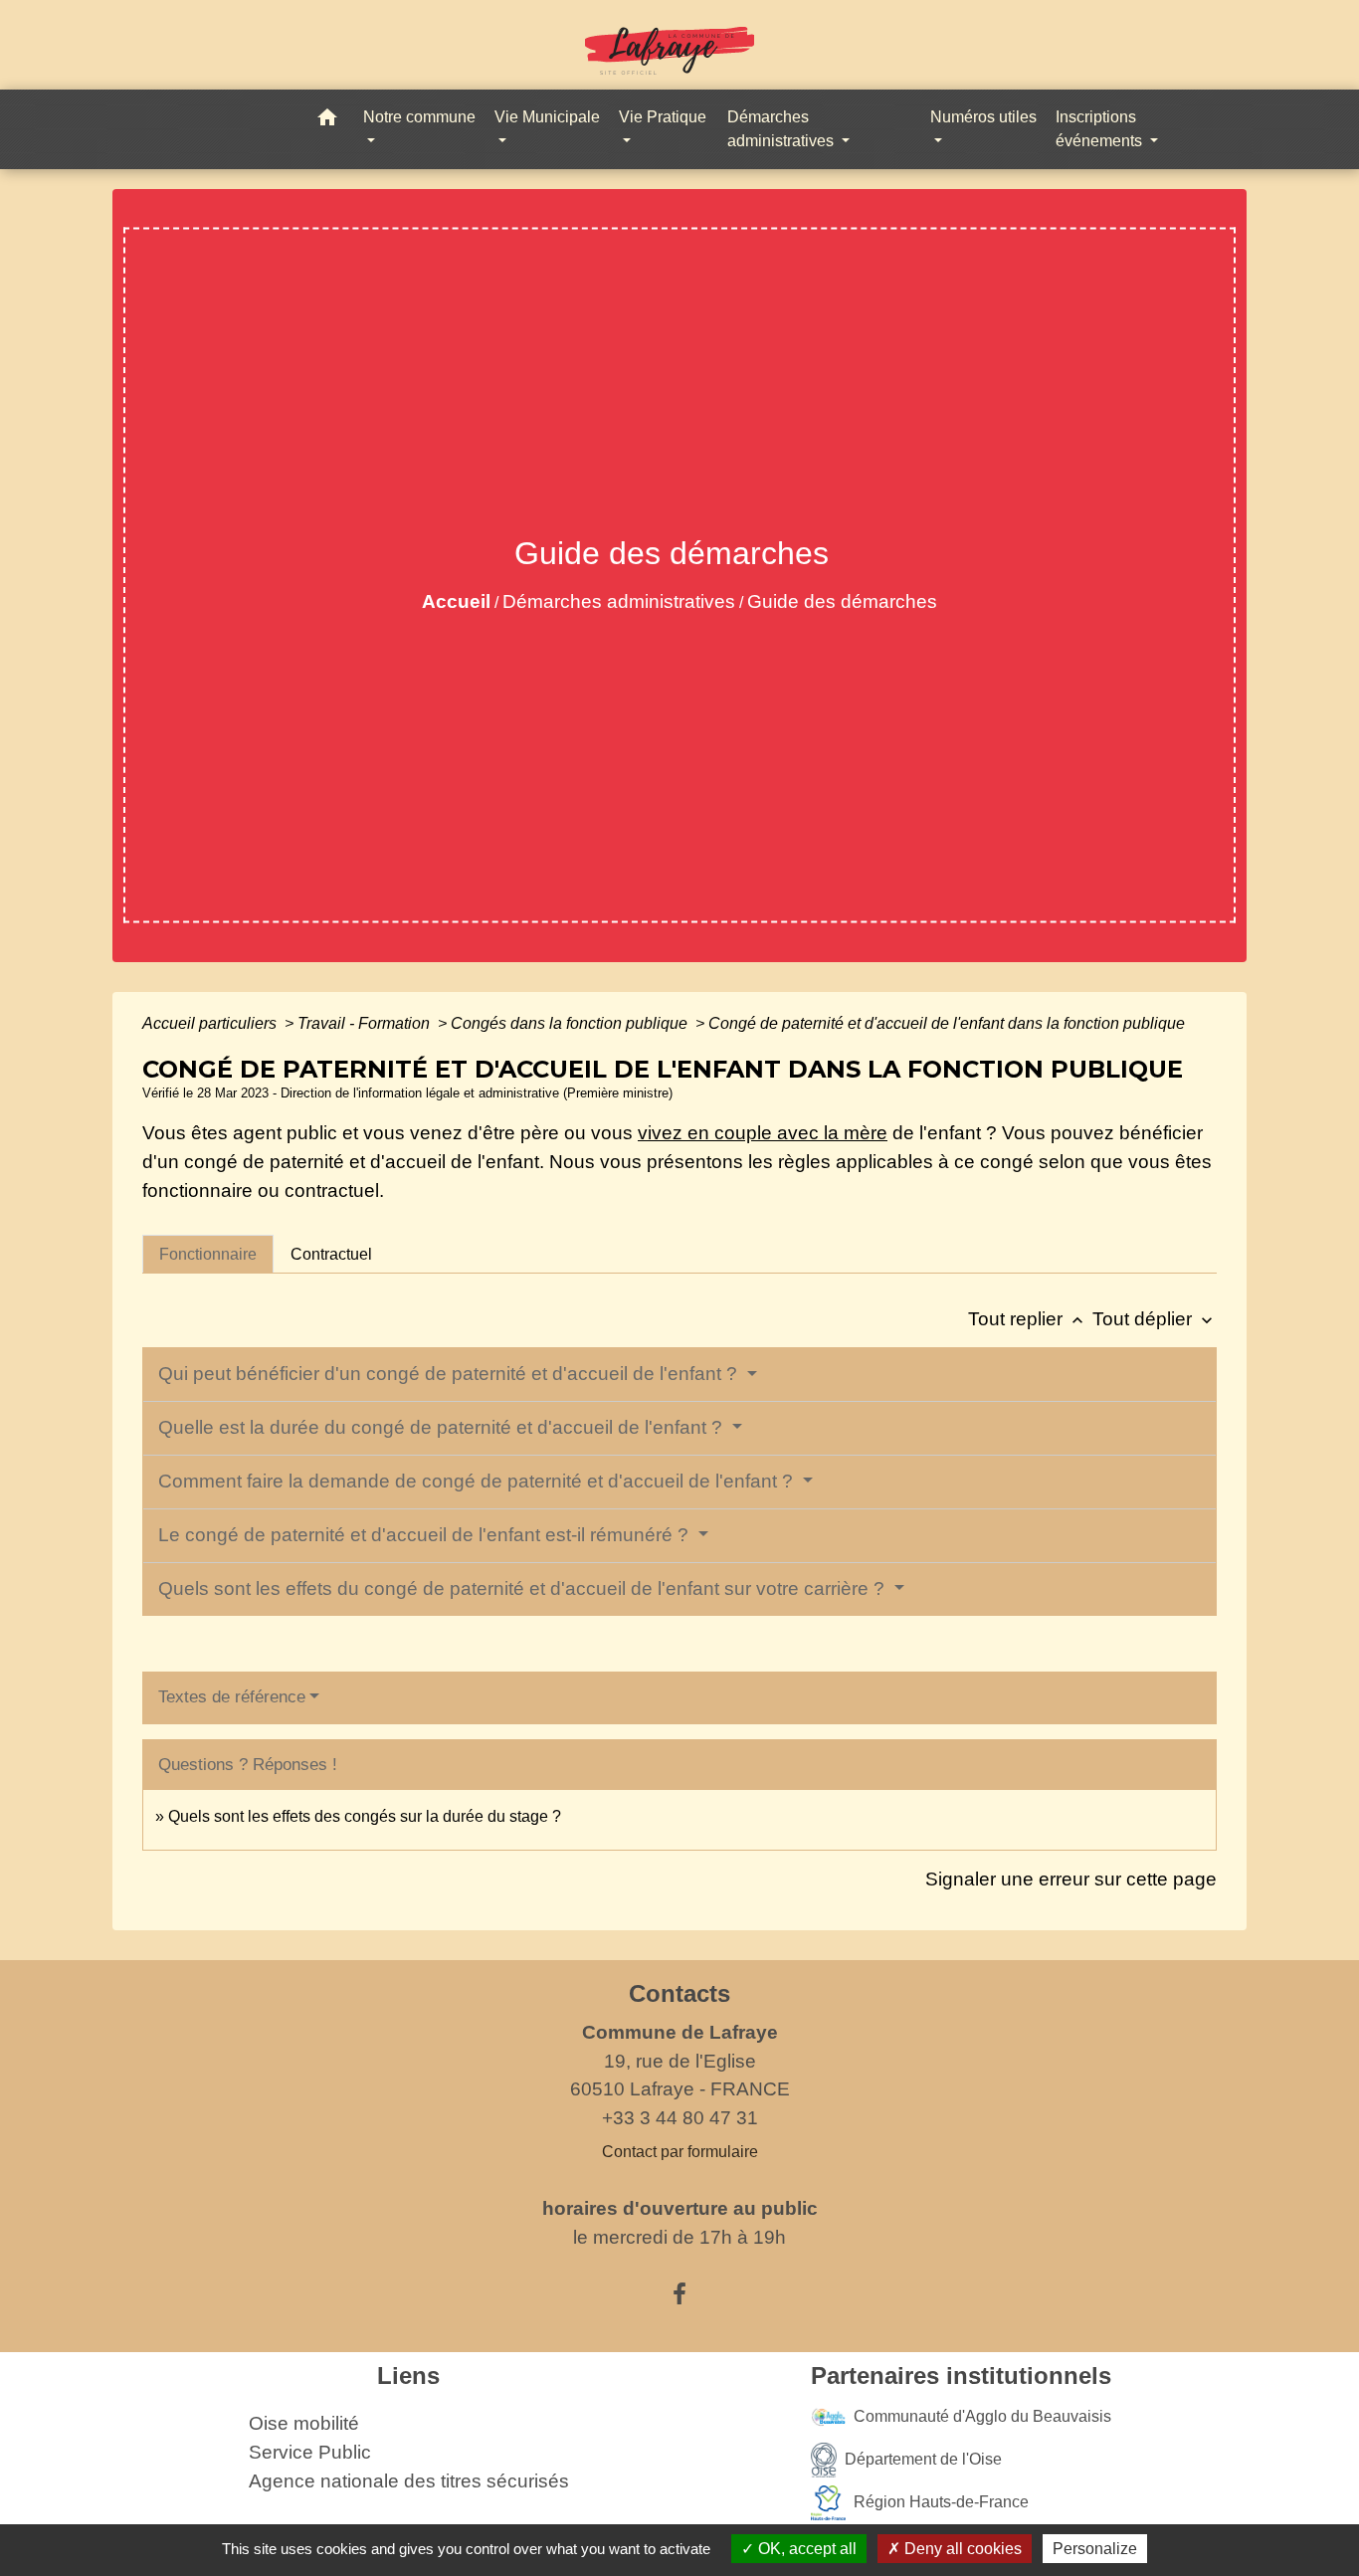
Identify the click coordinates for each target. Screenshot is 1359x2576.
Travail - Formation (366, 1023)
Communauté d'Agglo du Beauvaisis (982, 2416)
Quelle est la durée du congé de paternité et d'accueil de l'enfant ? (443, 1427)
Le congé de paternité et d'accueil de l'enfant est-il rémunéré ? (426, 1535)
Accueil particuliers (211, 1023)
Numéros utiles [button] (983, 117)
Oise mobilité (304, 2423)
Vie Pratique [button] (663, 117)
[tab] (208, 1254)
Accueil (456, 601)
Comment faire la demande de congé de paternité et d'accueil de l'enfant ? (478, 1481)
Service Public (310, 2452)
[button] (327, 121)
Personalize (1095, 2549)
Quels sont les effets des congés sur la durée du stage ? (365, 1816)
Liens (408, 2376)
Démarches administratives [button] (782, 129)
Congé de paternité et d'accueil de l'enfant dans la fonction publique (947, 1023)
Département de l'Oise (923, 2459)
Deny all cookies (961, 2549)
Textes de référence (232, 1697)
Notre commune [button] (419, 117)
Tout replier (1028, 1319)
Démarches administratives (619, 601)
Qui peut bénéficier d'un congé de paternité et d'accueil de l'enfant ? (450, 1374)
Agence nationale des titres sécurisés (409, 2481)
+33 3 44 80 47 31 (680, 2118)
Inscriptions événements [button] (1101, 129)
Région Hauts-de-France (941, 2502)
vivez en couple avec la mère (763, 1133)
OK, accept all (805, 2549)
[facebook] (679, 2294)
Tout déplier (1155, 1319)
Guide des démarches (842, 601)
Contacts (679, 1993)
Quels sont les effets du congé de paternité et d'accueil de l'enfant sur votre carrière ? (524, 1588)
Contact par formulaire (680, 2152)
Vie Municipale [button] (547, 117)
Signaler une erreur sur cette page (1071, 1879)
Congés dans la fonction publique (571, 1023)
